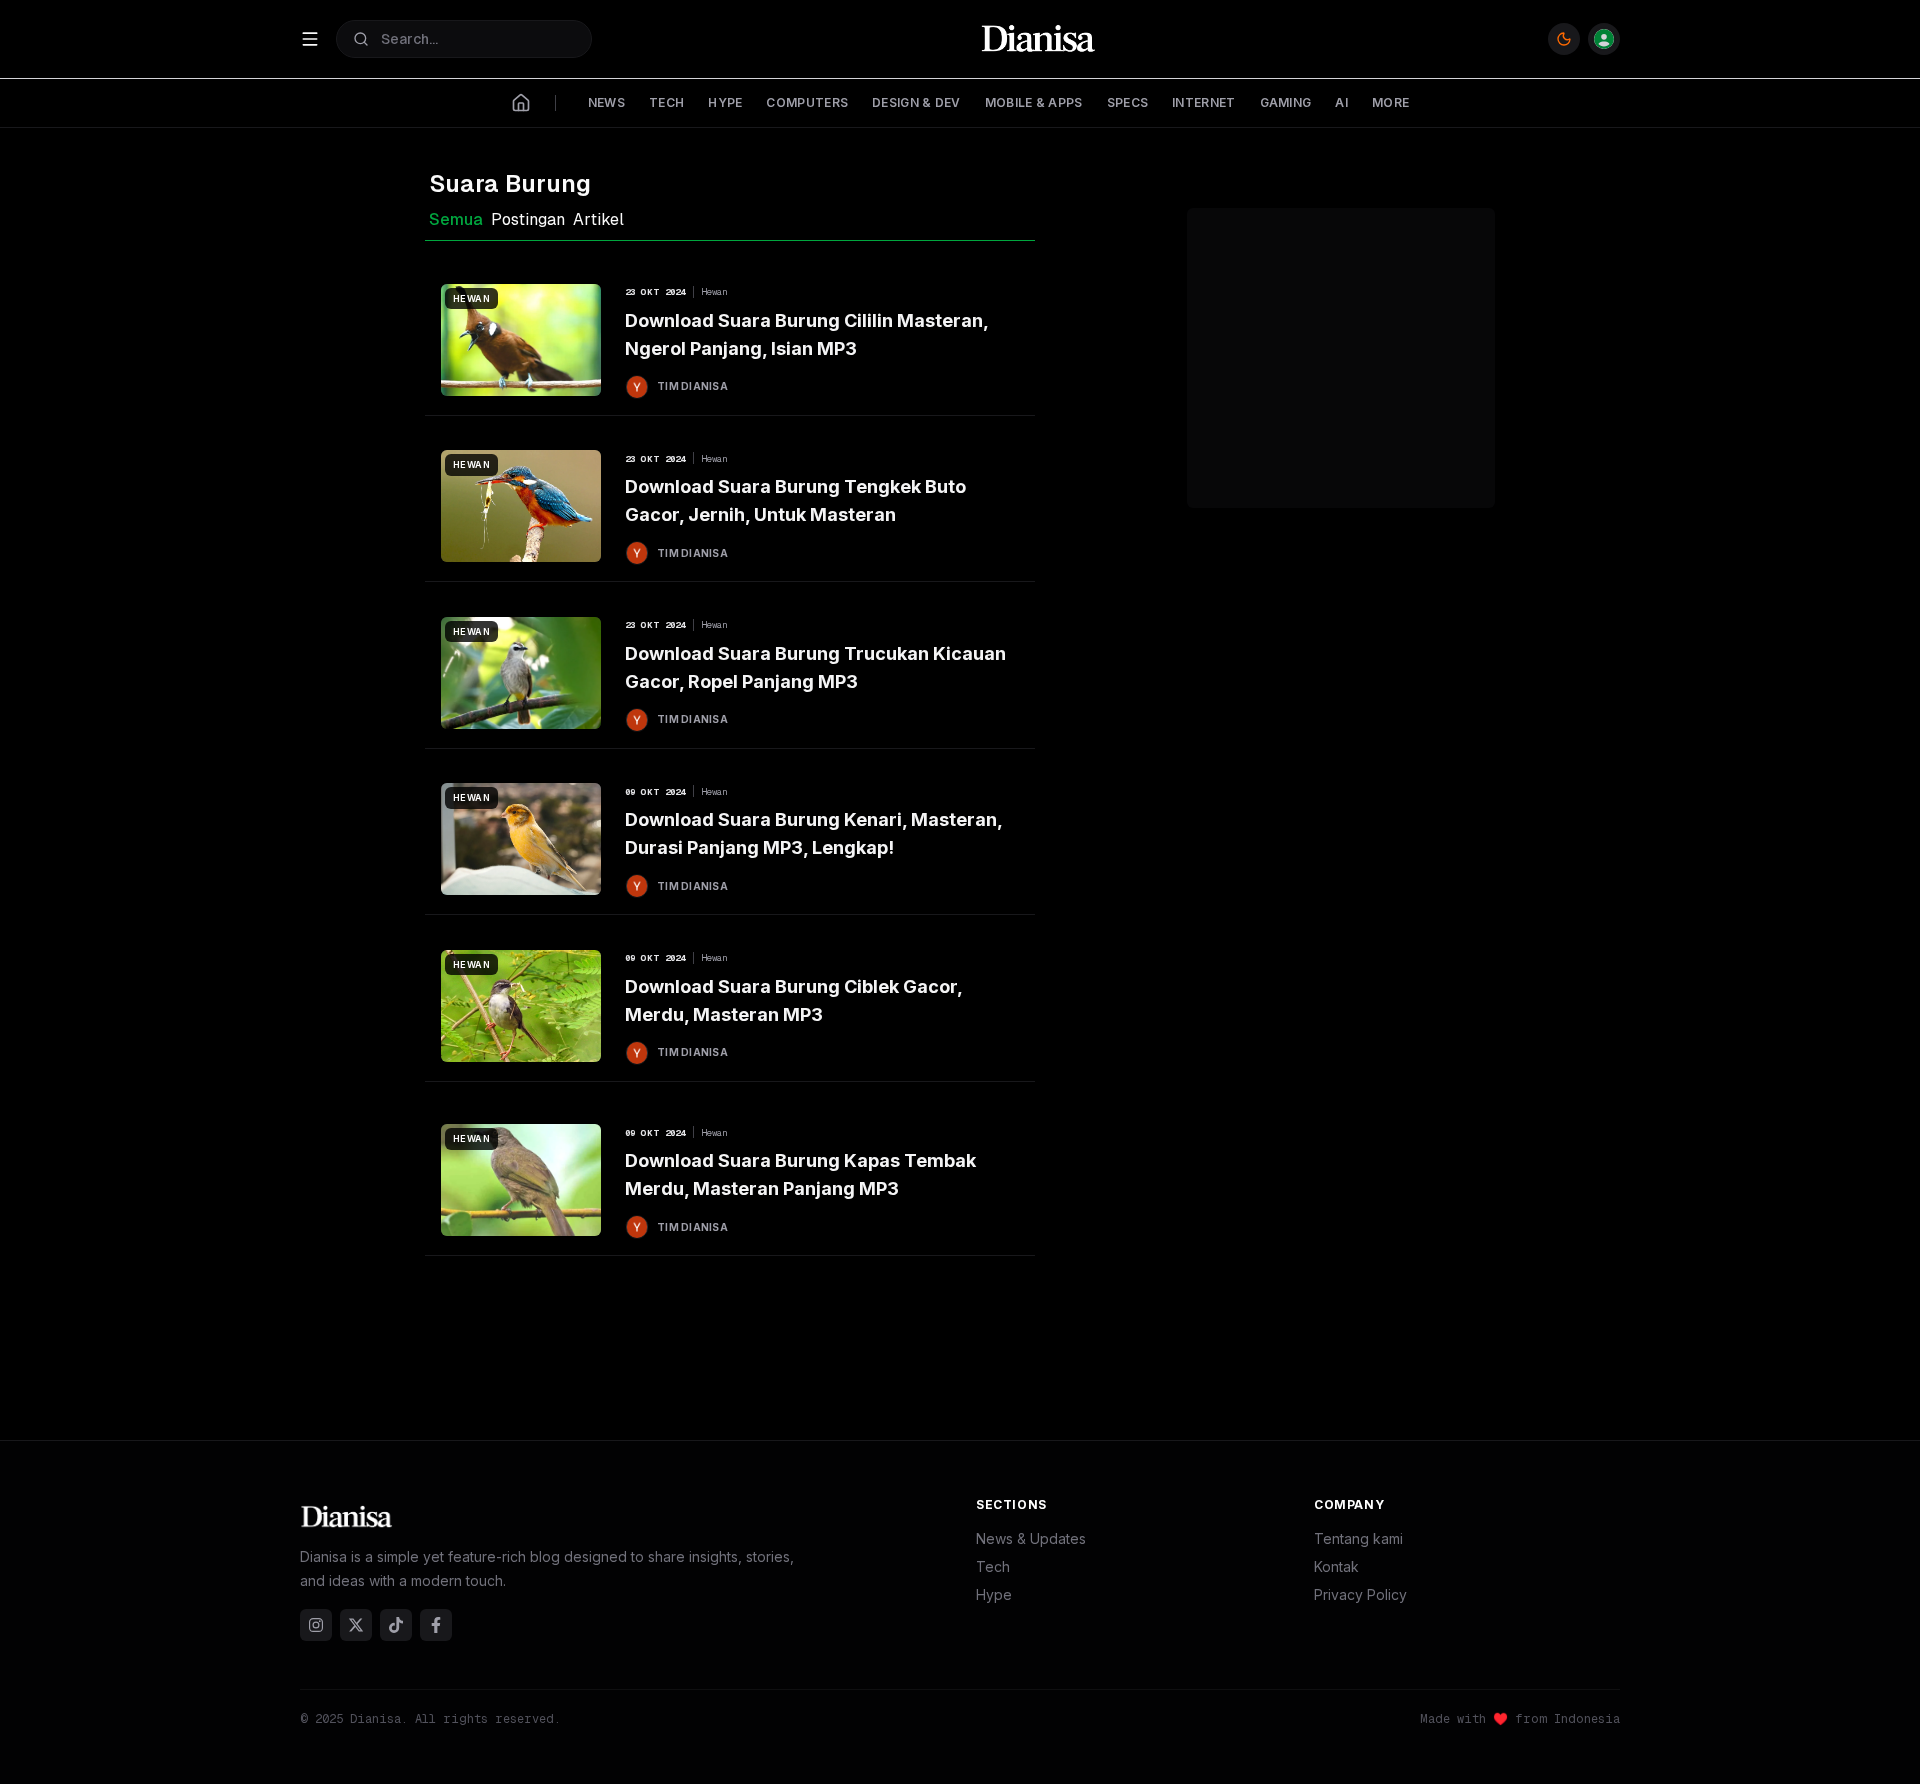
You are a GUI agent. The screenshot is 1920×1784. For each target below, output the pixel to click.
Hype (994, 1594)
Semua (456, 219)
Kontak (1336, 1566)
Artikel (598, 219)
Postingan (528, 219)
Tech (993, 1566)
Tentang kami (1358, 1538)
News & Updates (1031, 1538)
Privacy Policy (1360, 1594)
